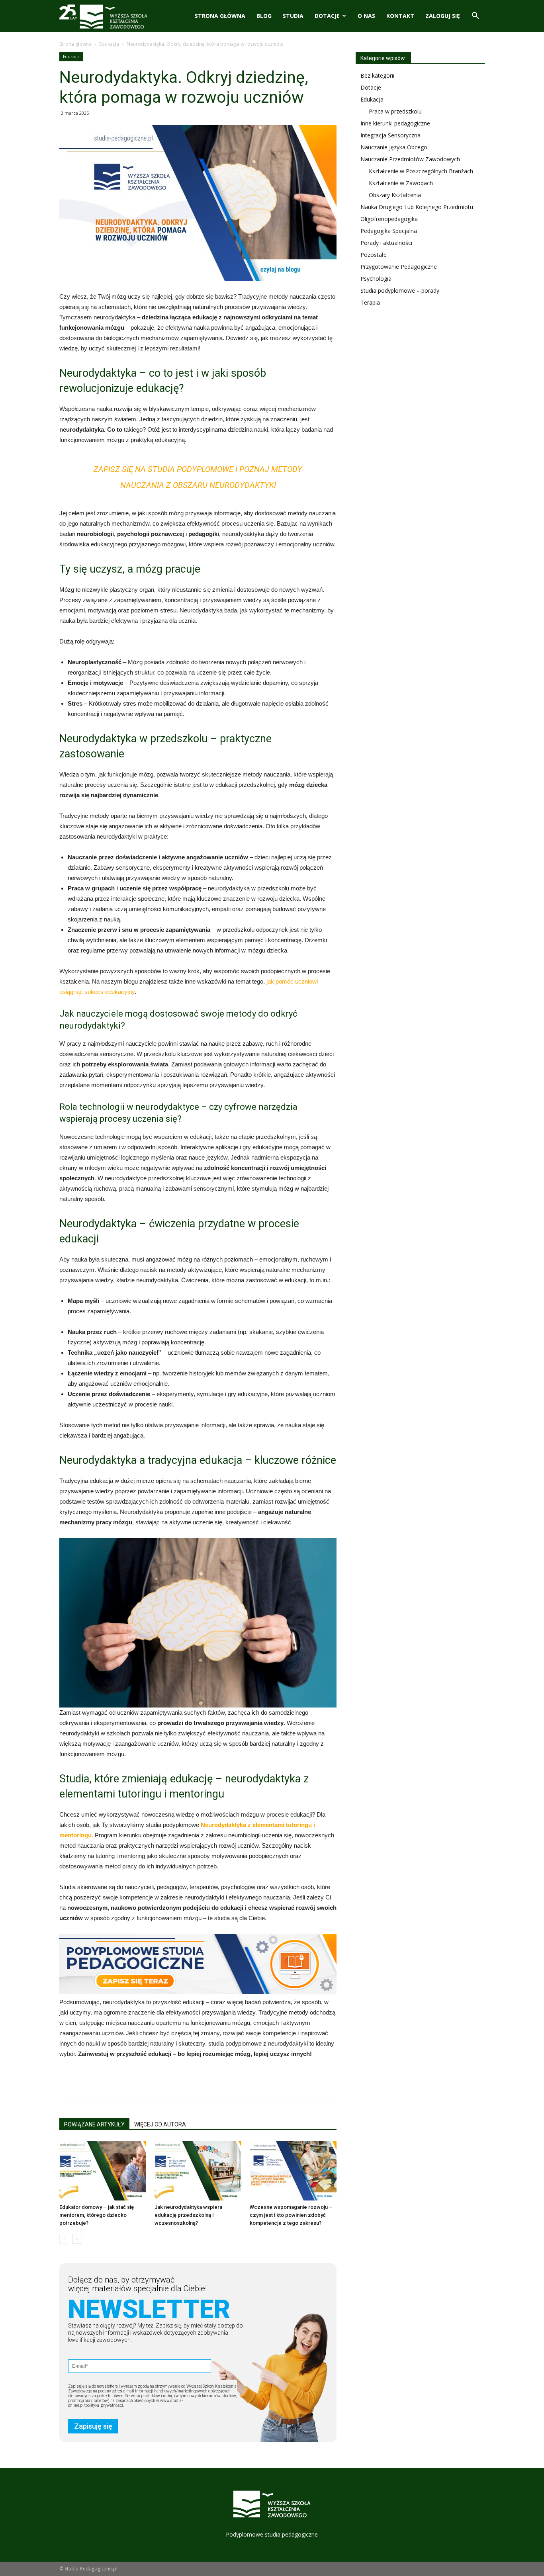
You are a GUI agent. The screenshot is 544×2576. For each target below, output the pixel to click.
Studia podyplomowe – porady (400, 290)
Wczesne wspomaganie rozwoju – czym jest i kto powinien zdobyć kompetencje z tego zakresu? (291, 2215)
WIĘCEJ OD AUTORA (160, 2124)
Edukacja (109, 44)
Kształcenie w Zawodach (401, 183)
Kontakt (400, 16)
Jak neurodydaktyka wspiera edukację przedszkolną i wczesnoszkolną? (188, 2215)
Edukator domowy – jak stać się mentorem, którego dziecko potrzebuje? (97, 2215)
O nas (366, 16)
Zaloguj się (443, 16)
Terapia (370, 302)
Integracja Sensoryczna (390, 135)
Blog (264, 16)
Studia (293, 16)
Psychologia (376, 279)
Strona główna (220, 16)
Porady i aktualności (386, 243)
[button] (475, 17)
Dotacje (327, 16)
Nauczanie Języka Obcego (394, 147)
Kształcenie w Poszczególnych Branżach (421, 171)
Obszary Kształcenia (395, 195)
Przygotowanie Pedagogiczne (399, 267)
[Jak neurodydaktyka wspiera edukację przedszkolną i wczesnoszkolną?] (198, 2171)
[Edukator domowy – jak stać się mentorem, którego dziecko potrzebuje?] (103, 2171)
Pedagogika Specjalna (389, 231)
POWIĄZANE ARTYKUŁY (94, 2124)
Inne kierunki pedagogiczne (395, 123)
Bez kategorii (377, 75)
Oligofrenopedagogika (389, 219)
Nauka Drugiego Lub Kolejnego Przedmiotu (417, 207)
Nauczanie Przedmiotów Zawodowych (410, 159)
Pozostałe (374, 255)
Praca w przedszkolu (395, 111)
